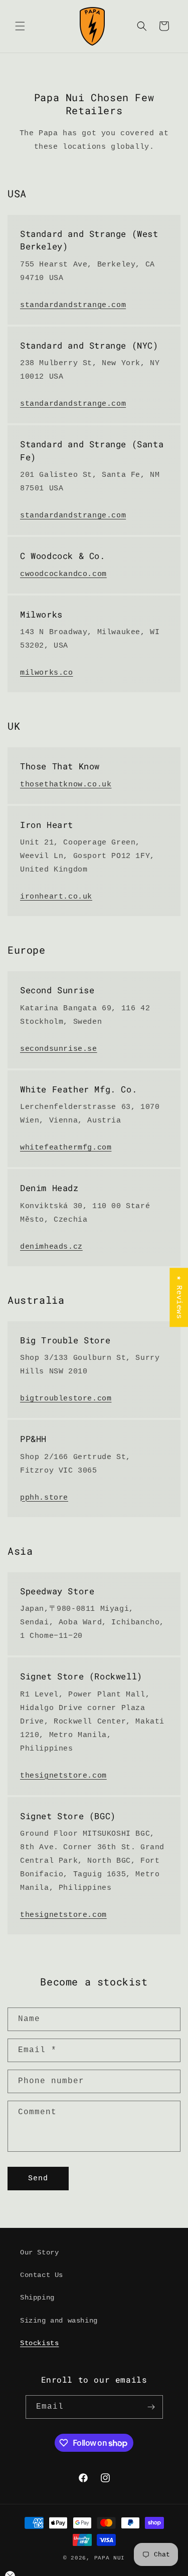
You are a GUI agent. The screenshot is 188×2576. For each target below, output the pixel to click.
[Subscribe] (151, 2407)
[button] (20, 26)
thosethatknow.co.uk (66, 785)
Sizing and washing (59, 2321)
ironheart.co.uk (56, 897)
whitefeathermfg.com (66, 1148)
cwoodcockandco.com (63, 574)
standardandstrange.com (73, 305)
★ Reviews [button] (179, 1297)
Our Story (39, 2252)
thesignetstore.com (63, 1776)
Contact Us (42, 2275)
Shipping (37, 2298)
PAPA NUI (110, 2558)
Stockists (39, 2343)
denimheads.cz (51, 1247)
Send (38, 2179)
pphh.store (44, 1498)
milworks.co (47, 673)
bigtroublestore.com (66, 1399)
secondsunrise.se (59, 1049)
